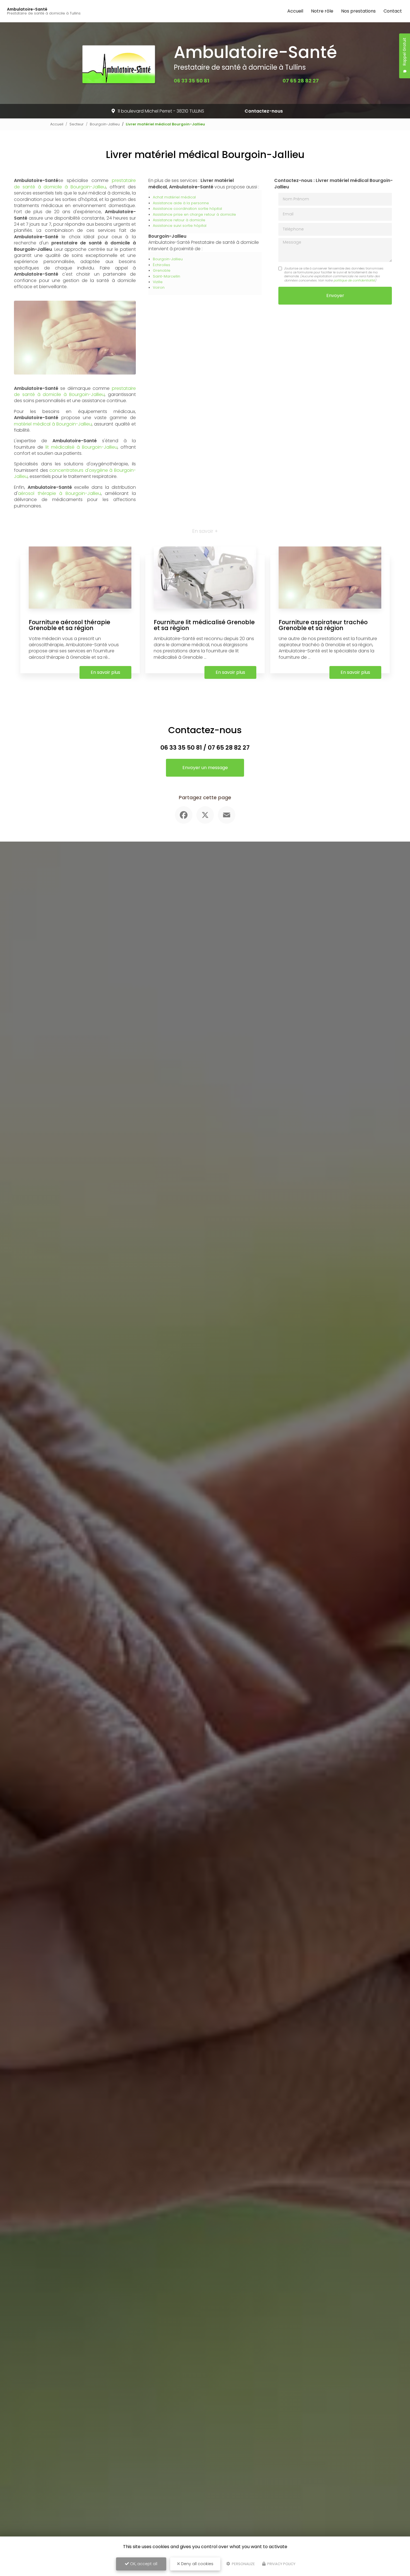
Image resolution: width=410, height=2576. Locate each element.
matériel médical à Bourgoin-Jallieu (53, 424)
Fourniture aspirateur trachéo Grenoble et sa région (323, 625)
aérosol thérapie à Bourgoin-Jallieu (59, 493)
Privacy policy (281, 2564)
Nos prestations (358, 11)
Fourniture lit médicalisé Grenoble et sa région (204, 625)
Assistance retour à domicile (179, 220)
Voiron (159, 287)
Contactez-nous (264, 111)
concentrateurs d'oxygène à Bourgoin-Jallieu (75, 473)
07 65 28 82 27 (301, 81)
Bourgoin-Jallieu (105, 124)
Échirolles (161, 265)
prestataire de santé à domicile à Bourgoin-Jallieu (75, 184)
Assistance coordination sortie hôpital (187, 209)
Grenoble (162, 270)
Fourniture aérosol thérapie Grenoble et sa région (69, 625)
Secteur (77, 124)
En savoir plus (105, 672)
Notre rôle (322, 11)
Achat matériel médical (174, 197)
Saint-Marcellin (167, 276)
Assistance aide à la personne (181, 203)
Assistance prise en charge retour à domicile (194, 214)
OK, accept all (143, 2564)
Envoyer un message (205, 768)
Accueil (295, 11)
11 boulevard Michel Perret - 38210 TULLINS (161, 111)
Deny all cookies (197, 2564)
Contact (393, 11)
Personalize (243, 2564)
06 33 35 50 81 (191, 81)
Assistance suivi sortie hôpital (180, 226)
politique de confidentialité (354, 280)
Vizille (158, 282)
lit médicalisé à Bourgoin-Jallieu (81, 447)
